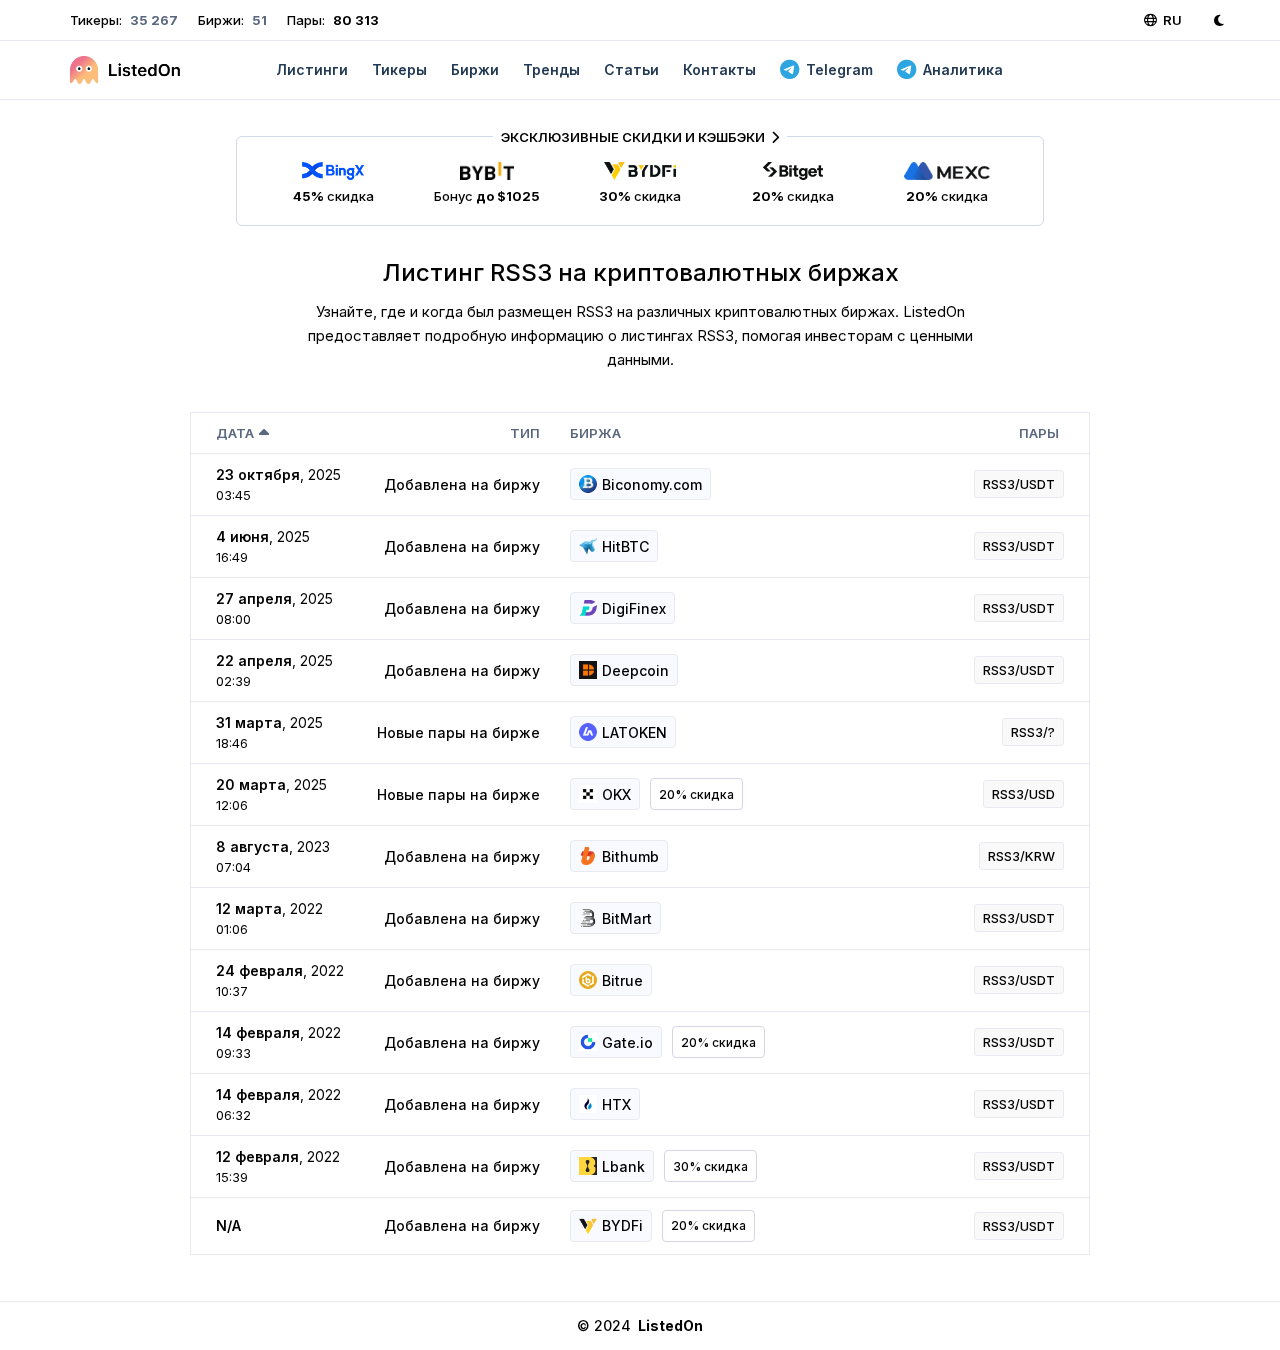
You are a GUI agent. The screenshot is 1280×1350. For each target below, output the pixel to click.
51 (258, 20)
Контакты (719, 69)
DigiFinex (634, 608)
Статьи (631, 69)
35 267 (152, 20)
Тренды (551, 69)
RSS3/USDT (1019, 484)
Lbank (623, 1166)
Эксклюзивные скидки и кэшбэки (633, 137)
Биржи (475, 69)
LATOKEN (634, 732)
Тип (525, 433)
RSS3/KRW (1021, 856)
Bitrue (622, 980)
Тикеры (399, 69)
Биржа (595, 433)
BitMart (627, 918)
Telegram (839, 69)
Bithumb (630, 856)
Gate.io (627, 1042)
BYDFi (622, 1225)
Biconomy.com (652, 484)
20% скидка (696, 794)
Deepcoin (635, 670)
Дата (235, 433)
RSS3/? (1033, 732)
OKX (616, 794)
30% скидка (710, 1166)
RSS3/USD (1023, 794)
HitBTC (625, 546)
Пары (1039, 433)
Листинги (312, 69)
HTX (616, 1104)
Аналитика (963, 69)
